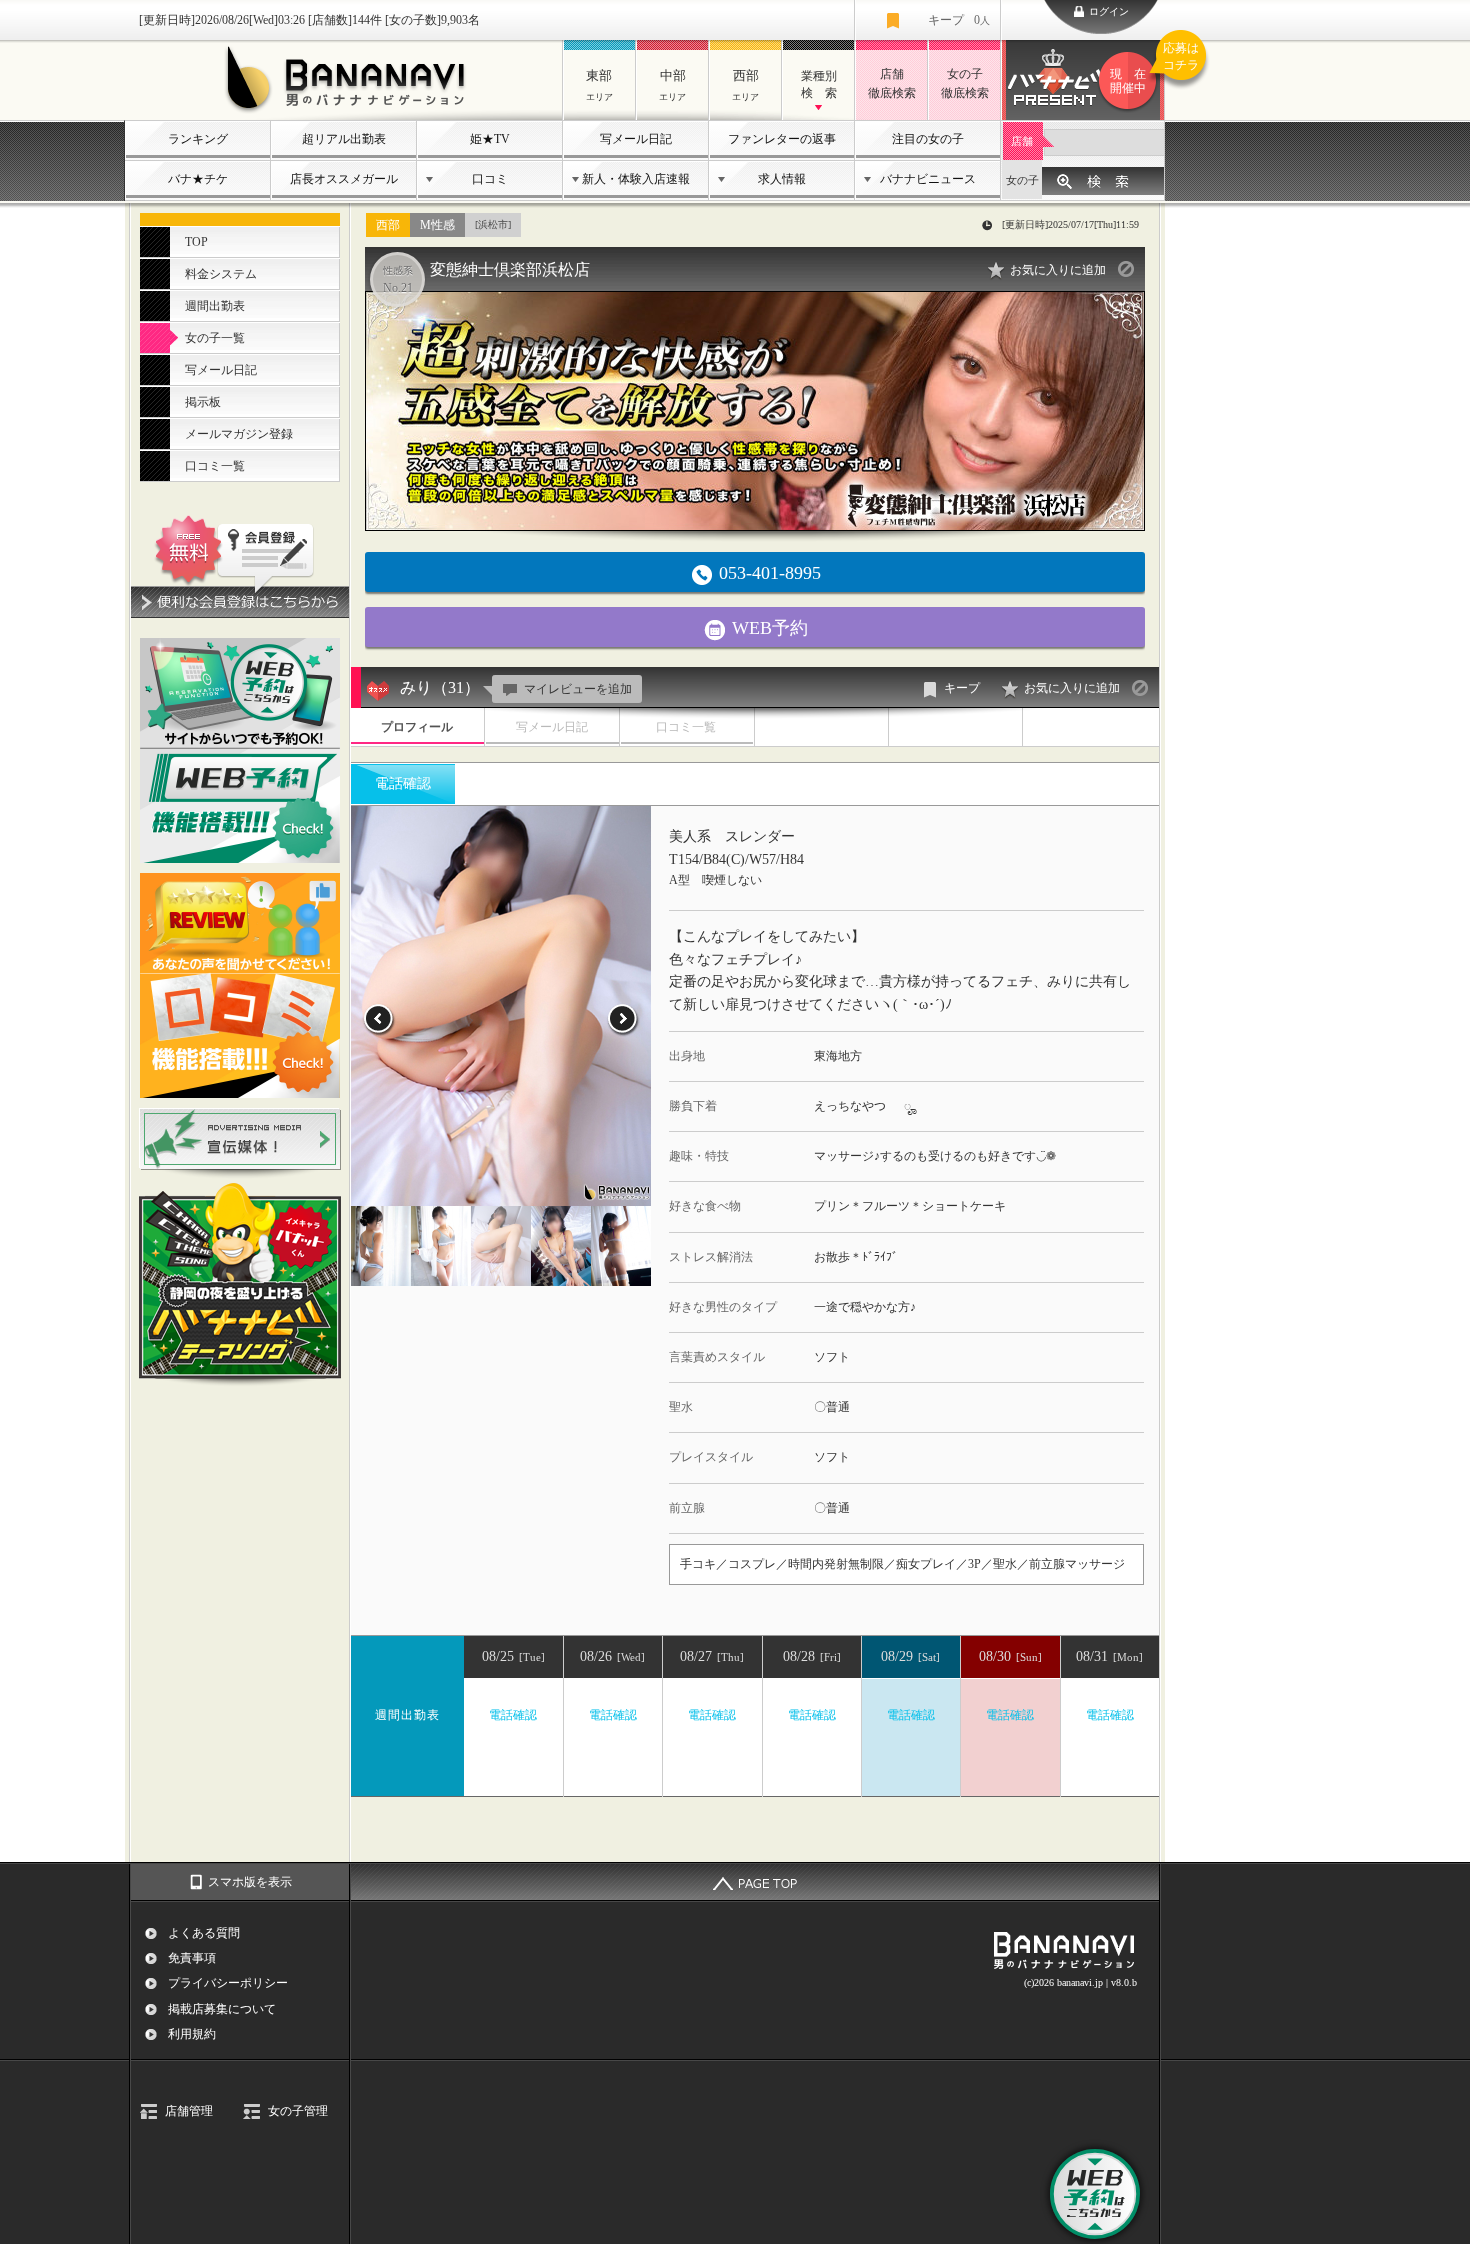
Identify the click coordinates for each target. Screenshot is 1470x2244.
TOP (196, 242)
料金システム (221, 274)
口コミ (490, 179)
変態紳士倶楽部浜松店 (510, 269)
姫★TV (490, 139)
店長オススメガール (344, 179)
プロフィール (417, 727)
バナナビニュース (928, 179)
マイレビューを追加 (578, 689)
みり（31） (440, 687)
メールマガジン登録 (239, 434)
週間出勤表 (215, 306)
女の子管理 (298, 2111)
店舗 (1022, 141)
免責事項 (192, 1958)
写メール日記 (636, 139)
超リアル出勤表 (344, 139)
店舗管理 (189, 2111)
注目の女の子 (928, 139)
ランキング (198, 139)
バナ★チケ (198, 179)
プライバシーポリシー (228, 1983)
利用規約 (192, 2034)
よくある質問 (204, 1933)
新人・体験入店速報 (636, 179)
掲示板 (203, 402)
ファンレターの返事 (782, 139)
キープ (959, 20)
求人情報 (782, 179)
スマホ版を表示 (250, 1882)
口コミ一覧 (215, 466)
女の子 (1022, 180)
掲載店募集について (222, 2009)
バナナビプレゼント (1137, 68)
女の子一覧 (215, 338)
